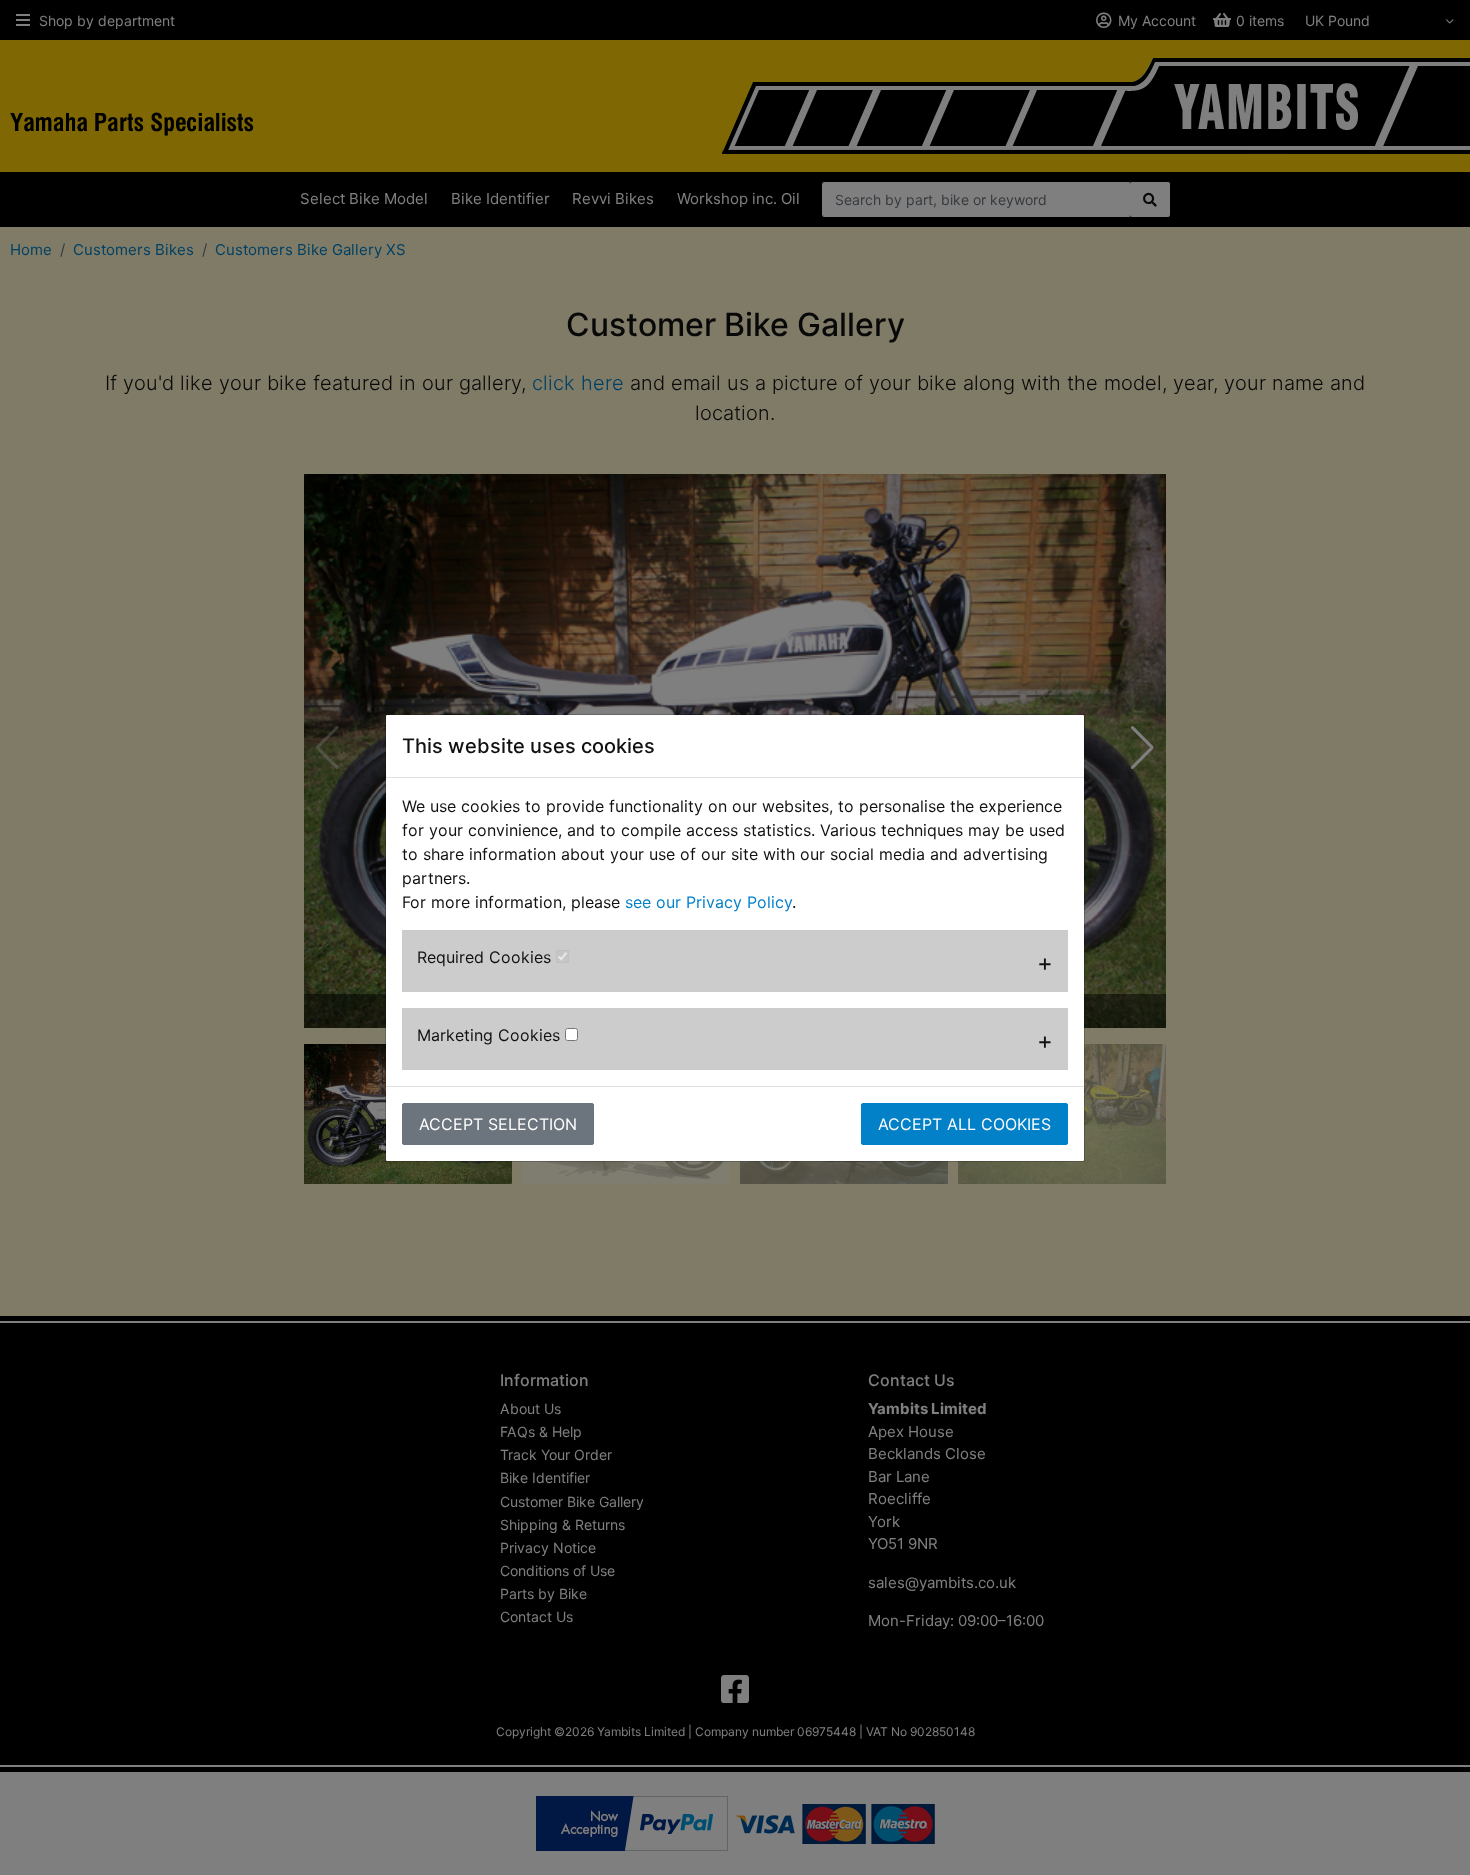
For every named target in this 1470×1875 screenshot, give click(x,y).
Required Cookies (486, 957)
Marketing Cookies (491, 1035)
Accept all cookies (964, 1124)
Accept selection (498, 1124)
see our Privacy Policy (708, 902)
